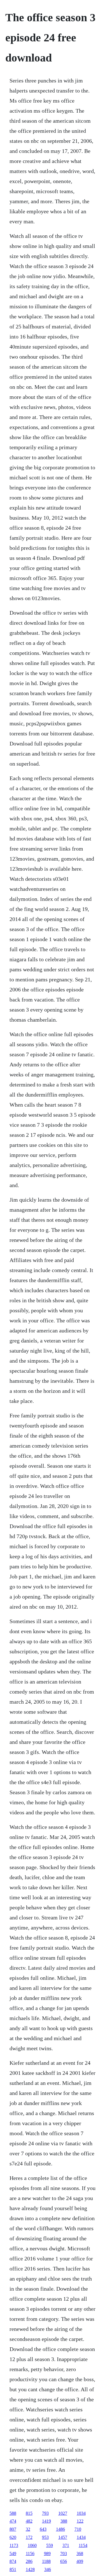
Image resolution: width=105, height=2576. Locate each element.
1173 (14, 2545)
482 (29, 2521)
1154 (83, 2545)
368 (80, 2553)
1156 (30, 2553)
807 (13, 2529)
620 (13, 2537)
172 (29, 2537)
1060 (32, 2545)
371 (66, 2545)
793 (45, 2513)
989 (47, 2553)
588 (13, 2513)
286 (29, 2561)
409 (80, 2561)
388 (64, 2521)
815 (29, 2513)
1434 (81, 2537)
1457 (63, 2537)
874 (13, 2561)
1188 (46, 2561)
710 (78, 2529)
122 (80, 2521)
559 (50, 2545)
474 (13, 2521)
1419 (46, 2521)
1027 (63, 2513)
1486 (60, 2529)
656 (64, 2561)
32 (28, 2529)
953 (45, 2537)
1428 (30, 2569)
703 (64, 2553)
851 (13, 2569)
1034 (81, 2513)
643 (43, 2529)
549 (13, 2553)
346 (48, 2569)
